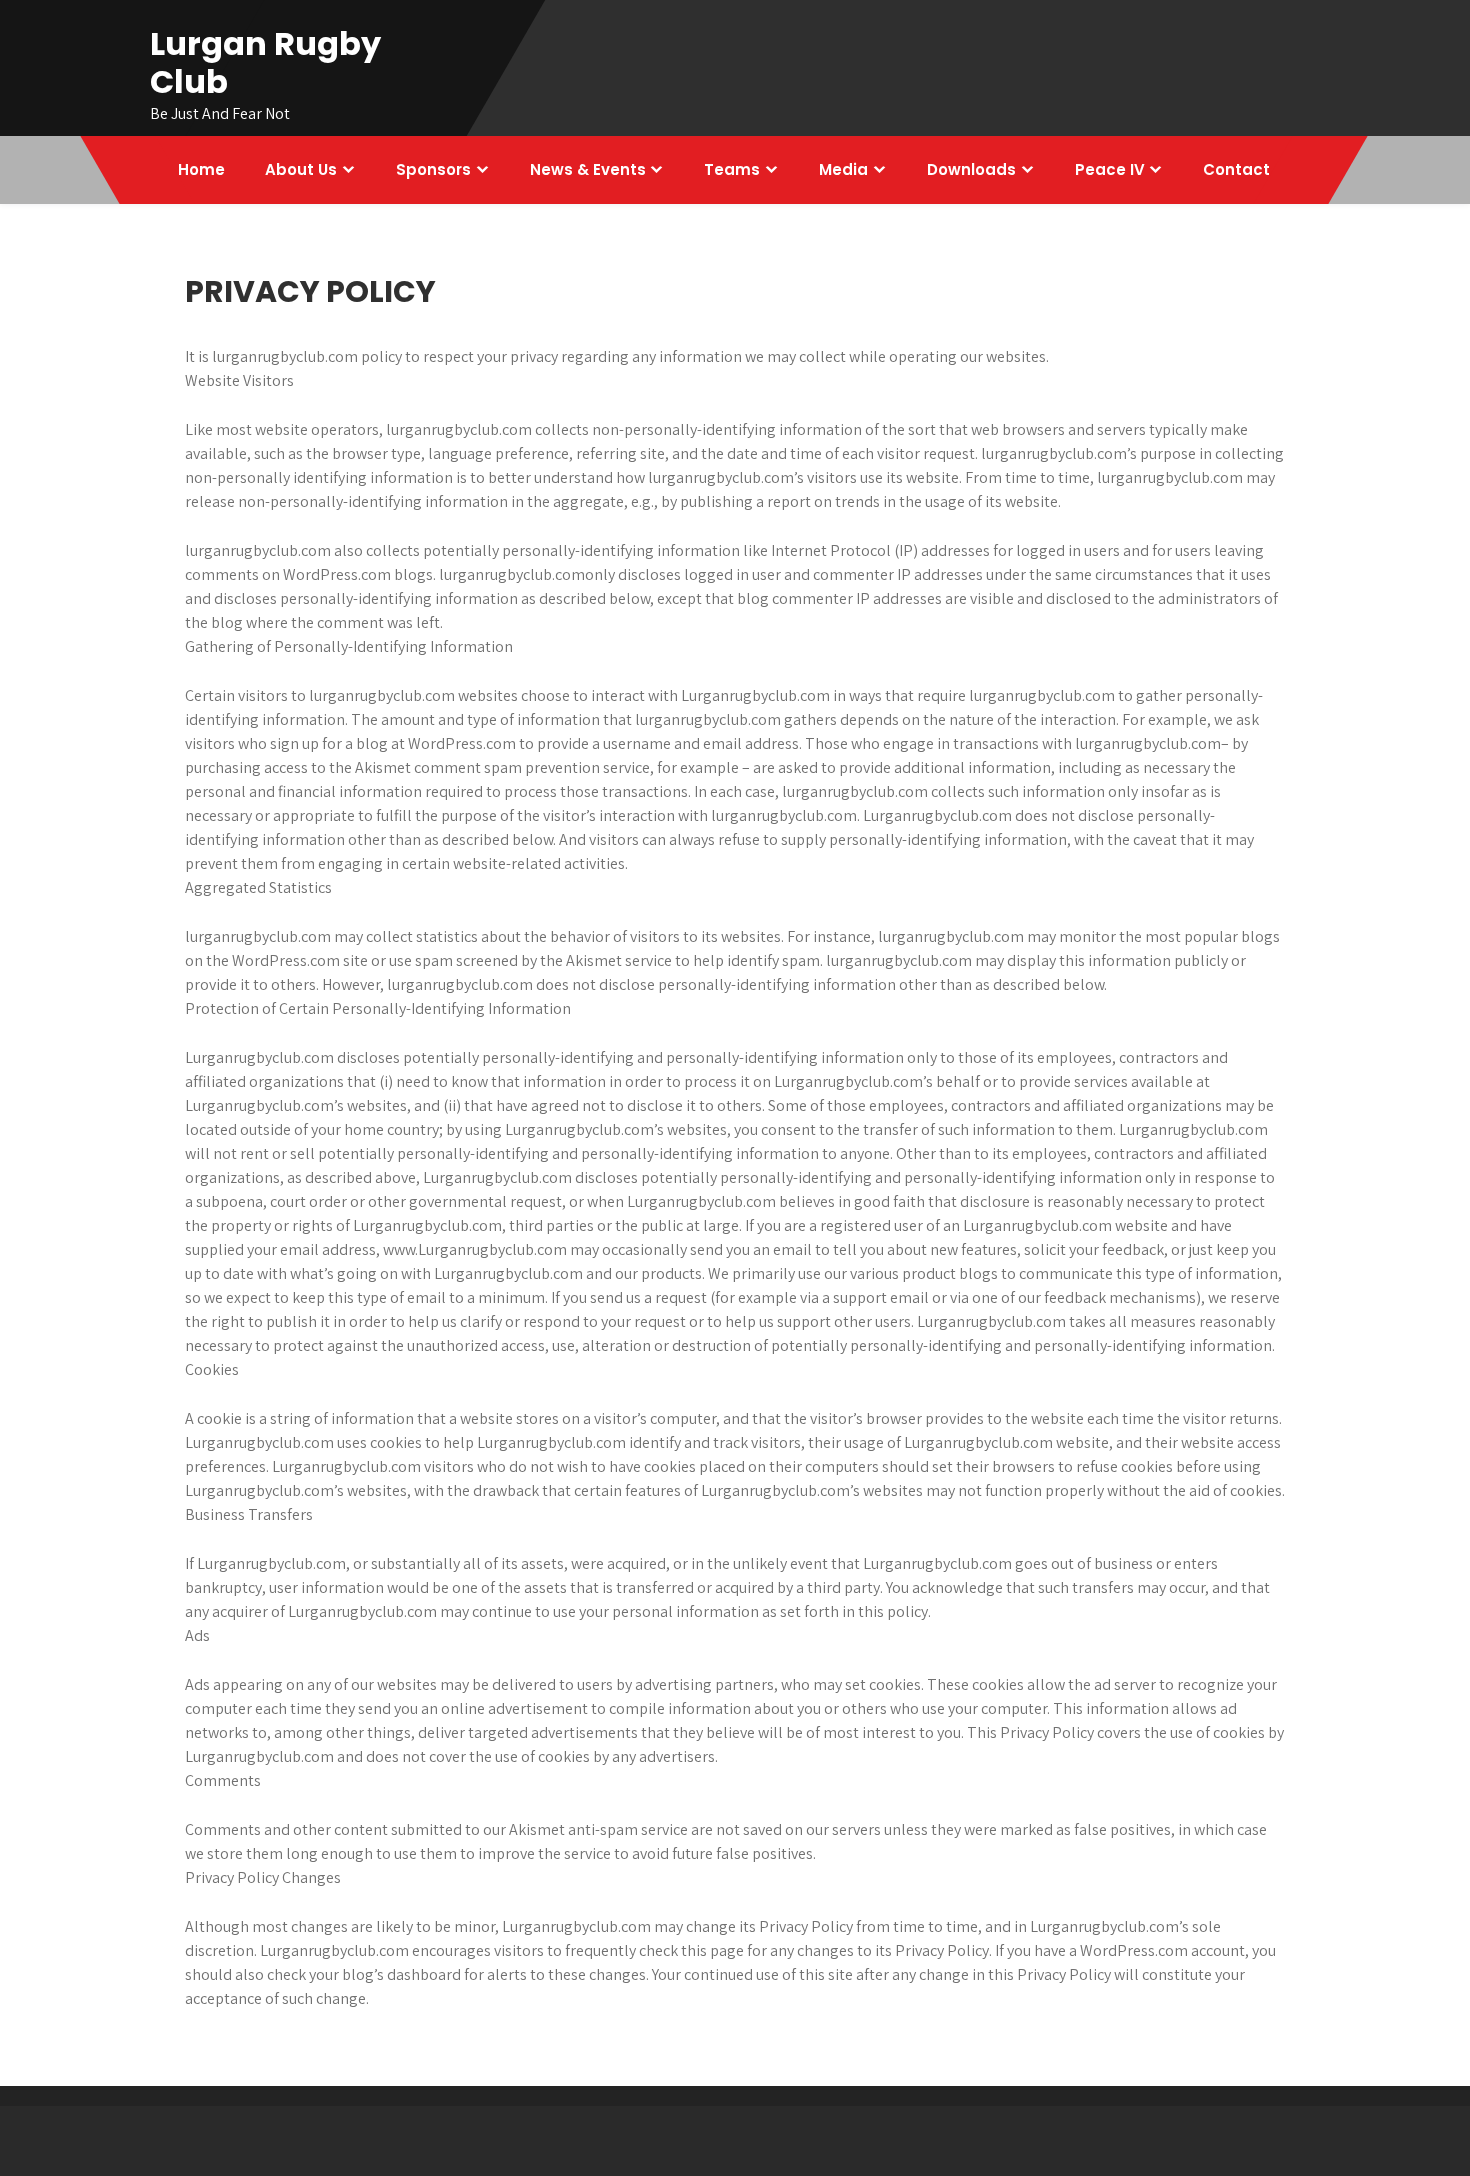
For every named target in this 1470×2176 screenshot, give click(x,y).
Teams (732, 169)
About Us (301, 169)
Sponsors (433, 169)
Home (201, 169)
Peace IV (1110, 169)
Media (843, 169)
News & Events (588, 169)
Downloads (971, 169)
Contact (1236, 169)
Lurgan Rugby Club (265, 62)
